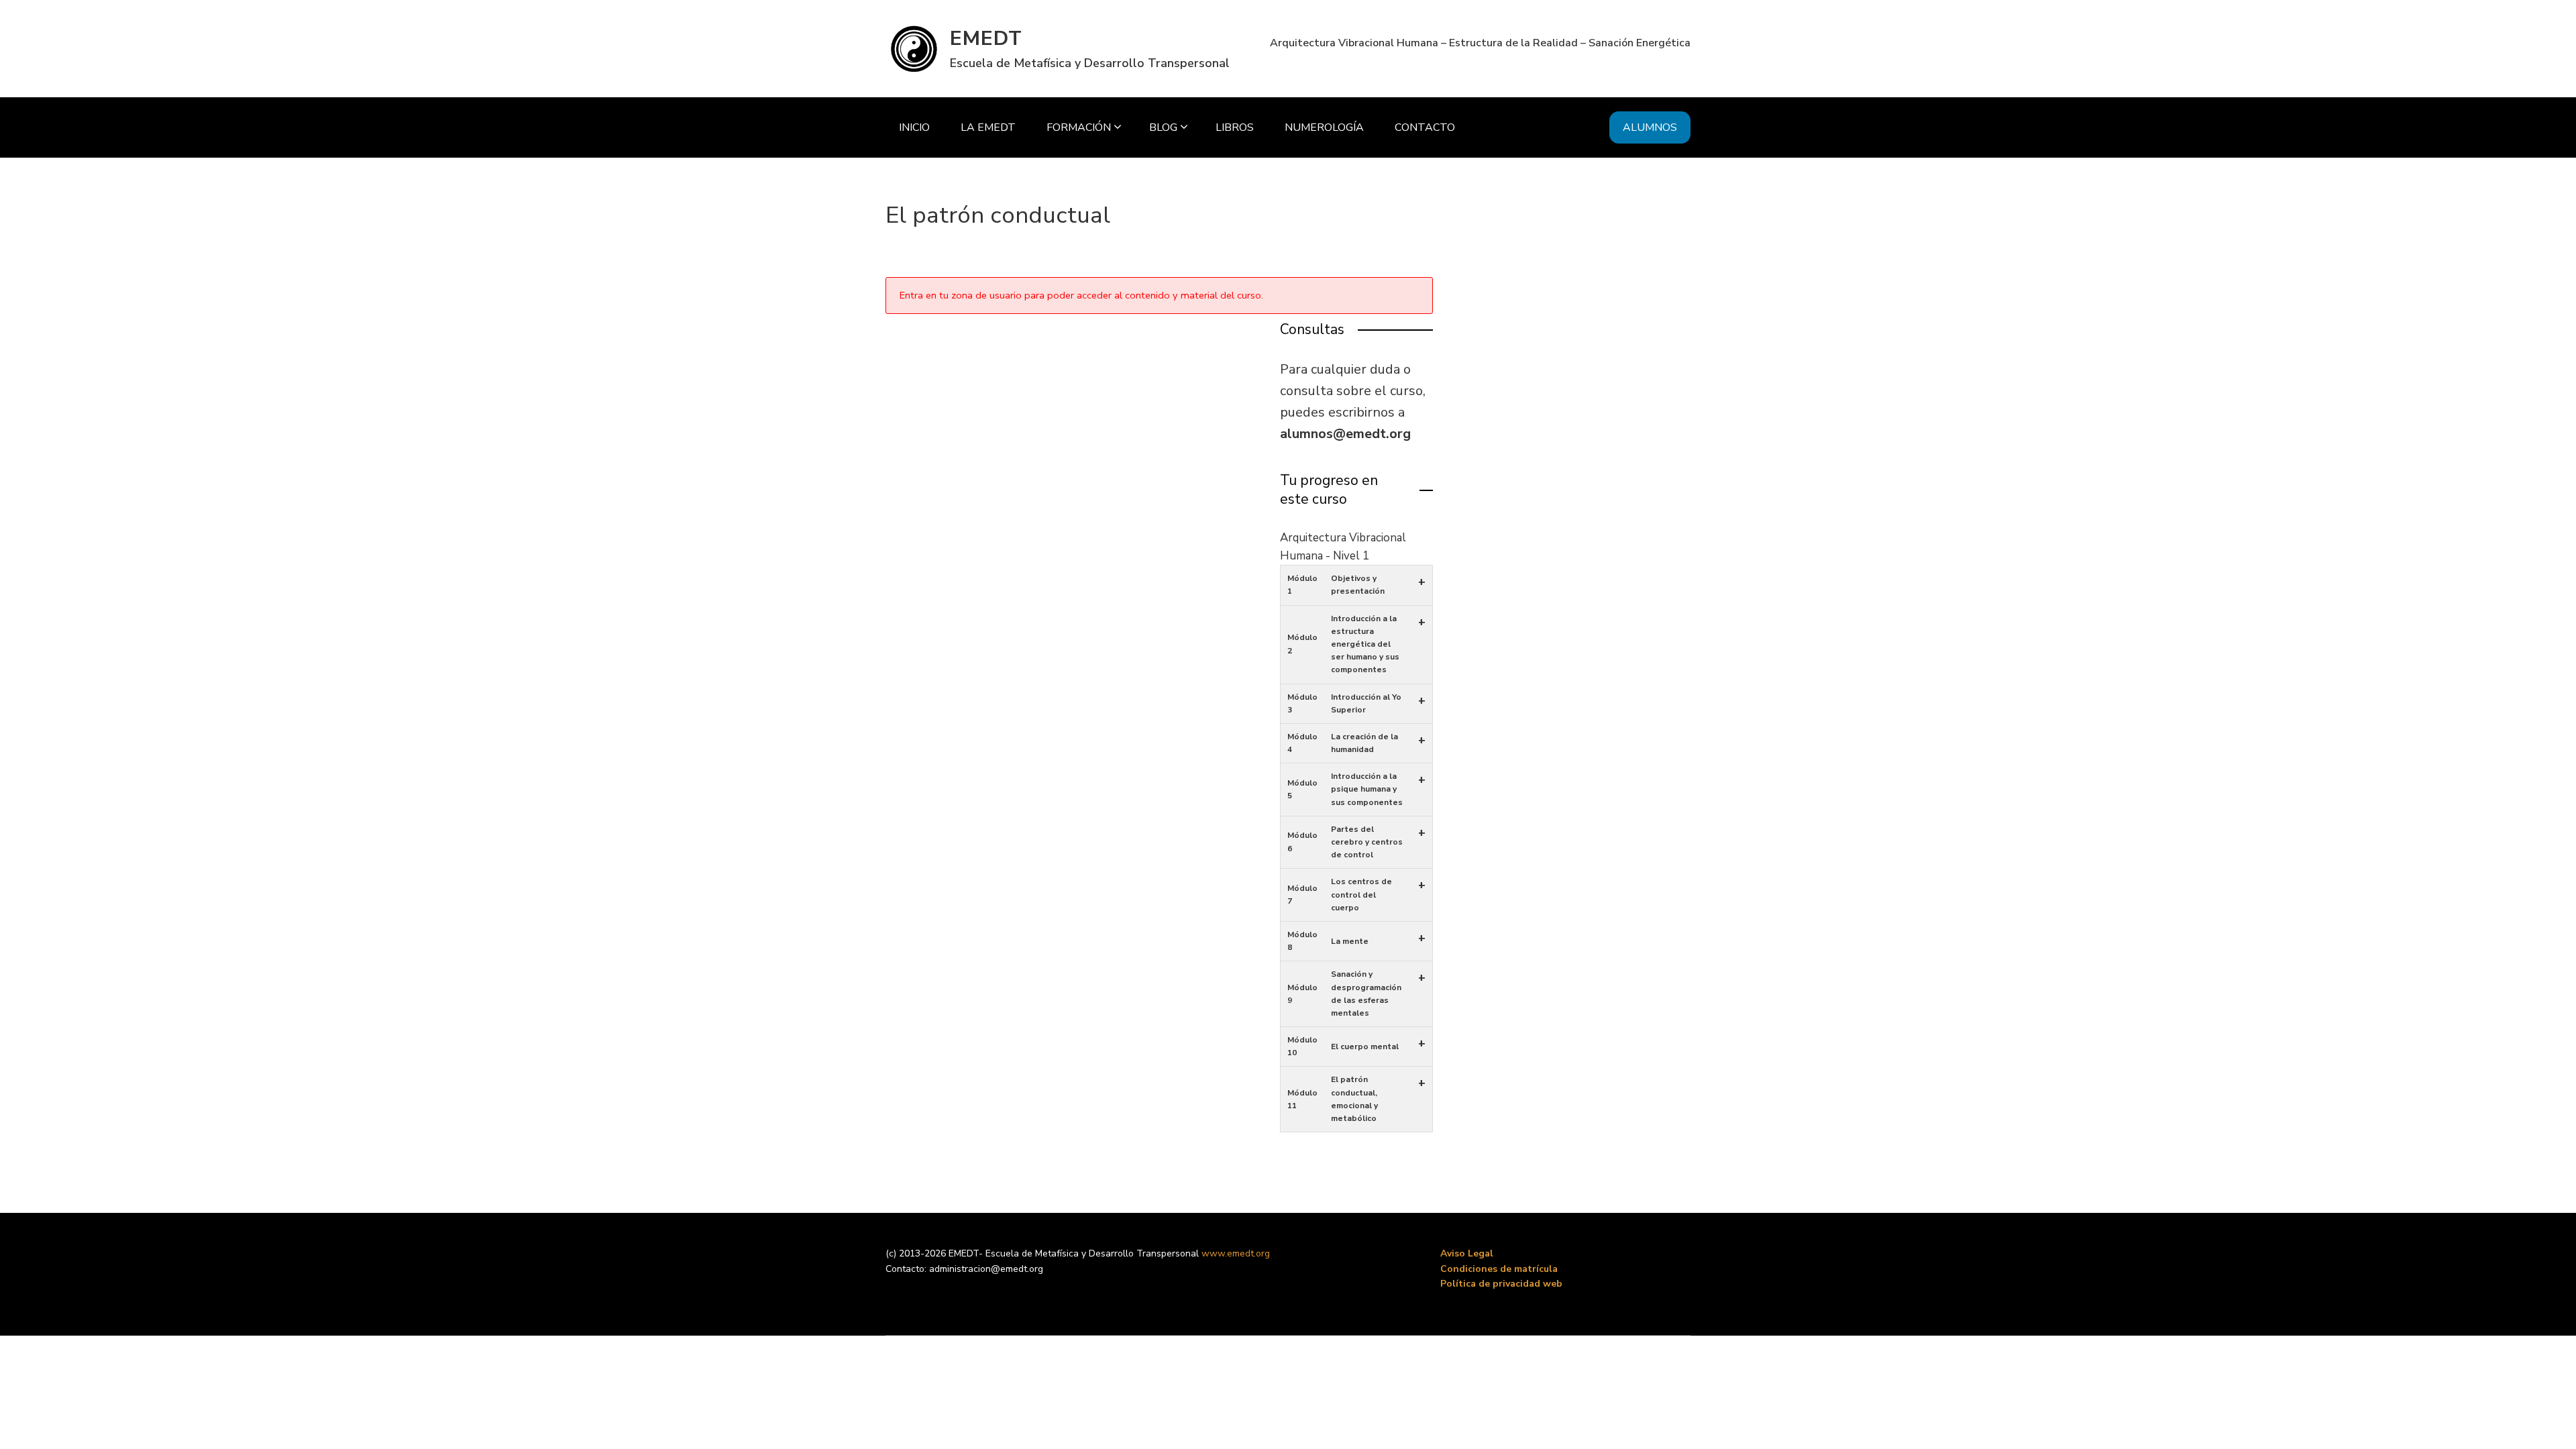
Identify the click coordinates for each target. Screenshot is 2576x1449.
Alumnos (1650, 127)
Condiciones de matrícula (1499, 1269)
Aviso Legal (1467, 1253)
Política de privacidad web (1501, 1284)
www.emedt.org (1236, 1253)
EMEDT (986, 39)
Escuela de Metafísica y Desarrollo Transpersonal (1090, 63)
